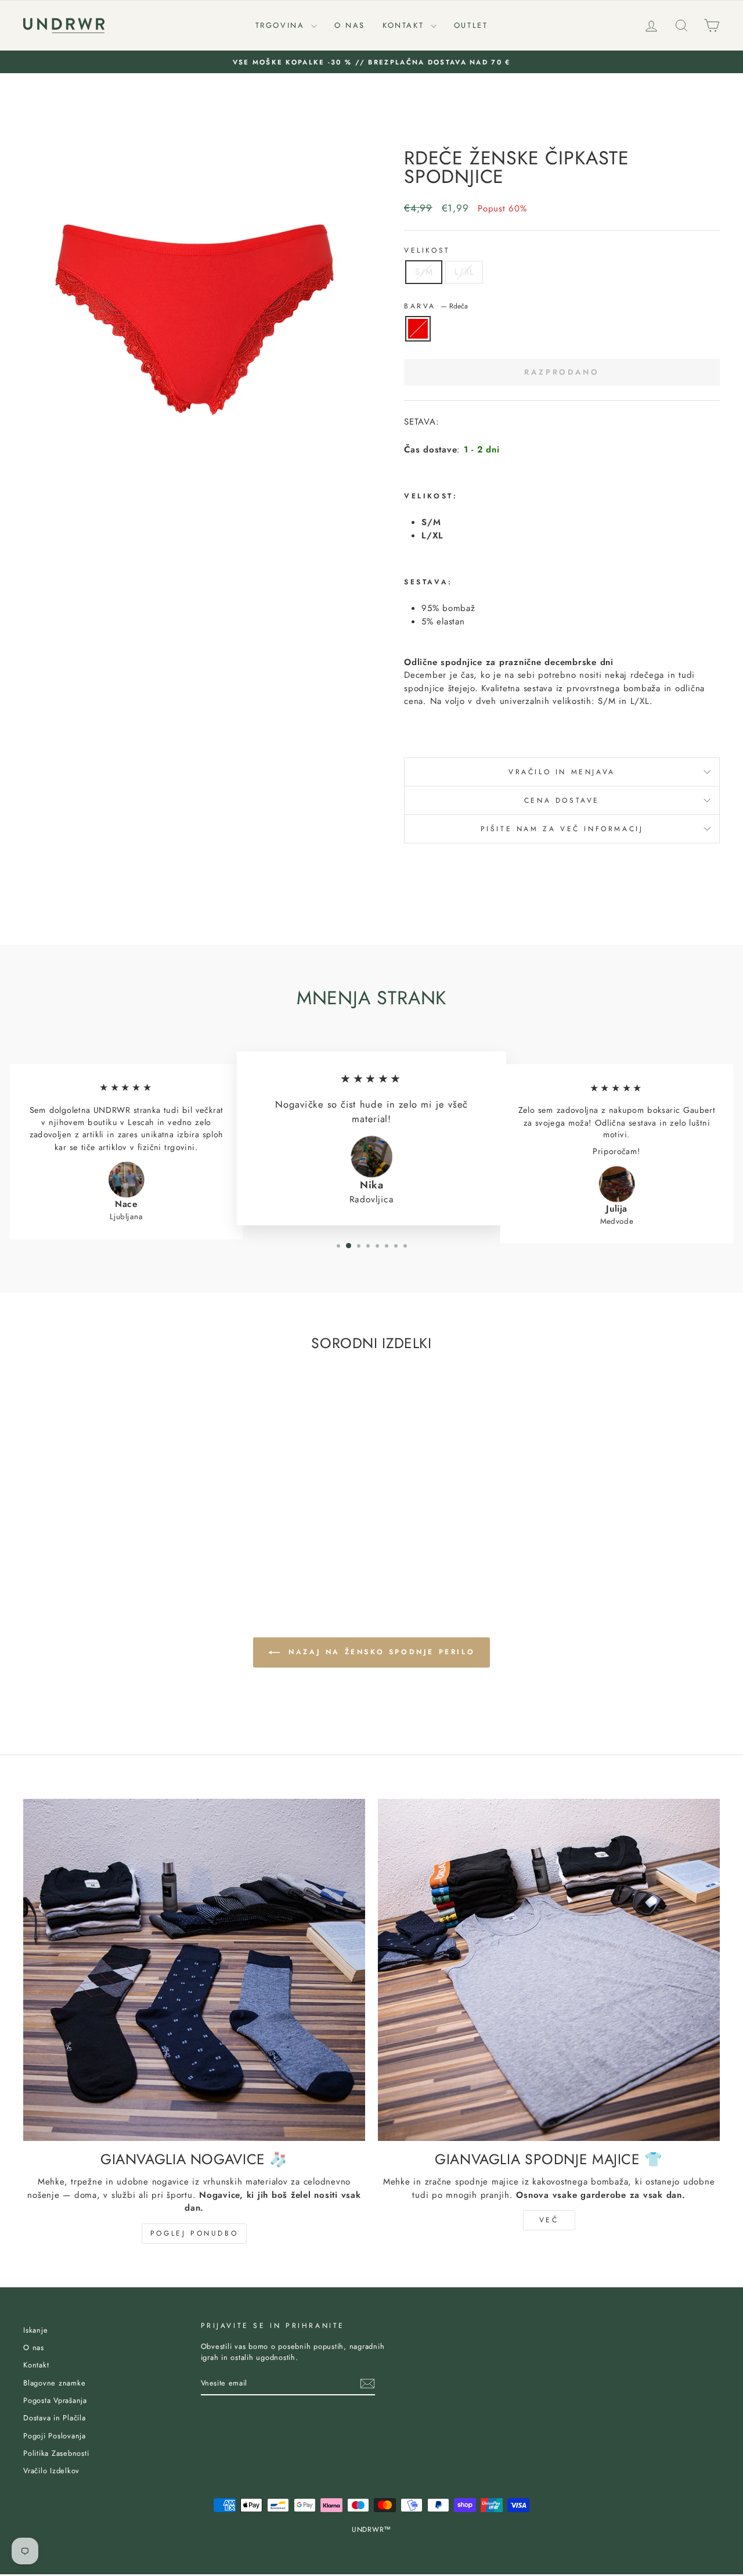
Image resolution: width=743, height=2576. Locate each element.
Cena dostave (562, 800)
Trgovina (282, 25)
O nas (350, 25)
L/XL (464, 272)
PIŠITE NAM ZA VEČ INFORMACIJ (562, 829)
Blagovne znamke (54, 2383)
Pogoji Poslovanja (55, 2436)
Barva (436, 306)
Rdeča (418, 329)
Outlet (471, 25)
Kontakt (405, 25)
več (549, 2220)
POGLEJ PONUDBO (194, 2233)
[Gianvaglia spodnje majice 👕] (549, 1970)
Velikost (427, 250)
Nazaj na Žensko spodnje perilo (380, 1651)
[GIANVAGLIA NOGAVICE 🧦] (194, 1970)
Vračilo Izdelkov (51, 2471)
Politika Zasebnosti (56, 2453)
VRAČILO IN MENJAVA (562, 772)
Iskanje (35, 2330)
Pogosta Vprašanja (55, 2400)
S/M (424, 272)
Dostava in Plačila (55, 2418)
